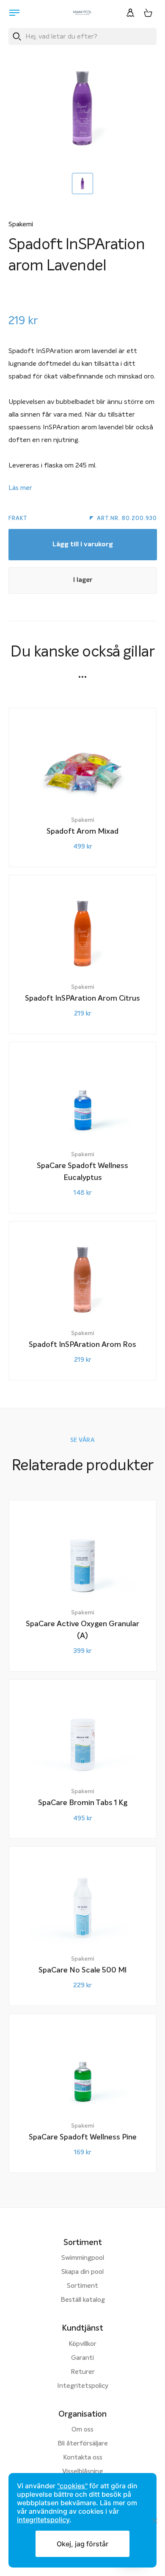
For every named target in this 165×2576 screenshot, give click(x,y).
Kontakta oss (83, 2458)
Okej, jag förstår (82, 2544)
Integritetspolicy (83, 2386)
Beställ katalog (83, 2300)
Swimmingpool (83, 2258)
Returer (83, 2372)
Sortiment (82, 2286)
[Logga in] (130, 13)
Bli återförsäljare (83, 2444)
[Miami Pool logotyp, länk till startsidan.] (82, 13)
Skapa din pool (82, 2272)
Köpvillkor (82, 2344)
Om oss (82, 2430)
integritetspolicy (43, 2520)
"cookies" (72, 2486)
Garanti (82, 2358)
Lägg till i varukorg (83, 545)
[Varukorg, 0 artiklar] (148, 13)
